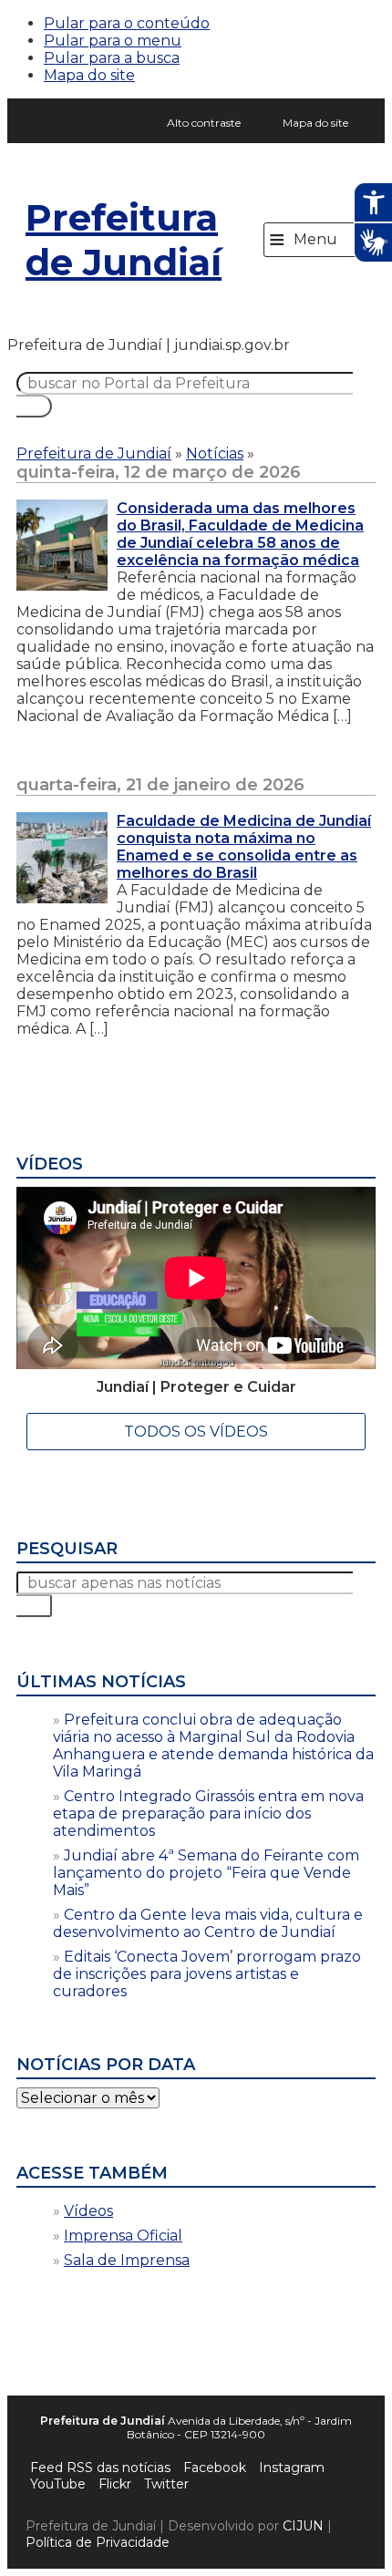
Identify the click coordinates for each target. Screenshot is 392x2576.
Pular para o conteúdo (127, 23)
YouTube (58, 2484)
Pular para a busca (112, 58)
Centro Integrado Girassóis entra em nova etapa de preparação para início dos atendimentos (208, 1814)
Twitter (166, 2484)
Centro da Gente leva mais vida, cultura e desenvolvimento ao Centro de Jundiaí (208, 1923)
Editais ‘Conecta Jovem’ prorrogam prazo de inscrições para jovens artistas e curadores (207, 1974)
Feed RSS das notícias (100, 2468)
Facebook (215, 2468)
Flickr (115, 2484)
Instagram (292, 2468)
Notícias (215, 453)
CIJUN (303, 2526)
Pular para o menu (113, 41)
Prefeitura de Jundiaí (124, 240)
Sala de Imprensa (127, 2260)
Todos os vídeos (196, 1432)
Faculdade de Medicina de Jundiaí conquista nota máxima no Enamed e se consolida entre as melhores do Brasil (244, 847)
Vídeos (88, 2211)
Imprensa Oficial (123, 2236)
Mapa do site (89, 75)
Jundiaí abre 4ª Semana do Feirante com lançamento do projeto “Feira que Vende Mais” (206, 1873)
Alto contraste (204, 123)
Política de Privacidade (98, 2542)
